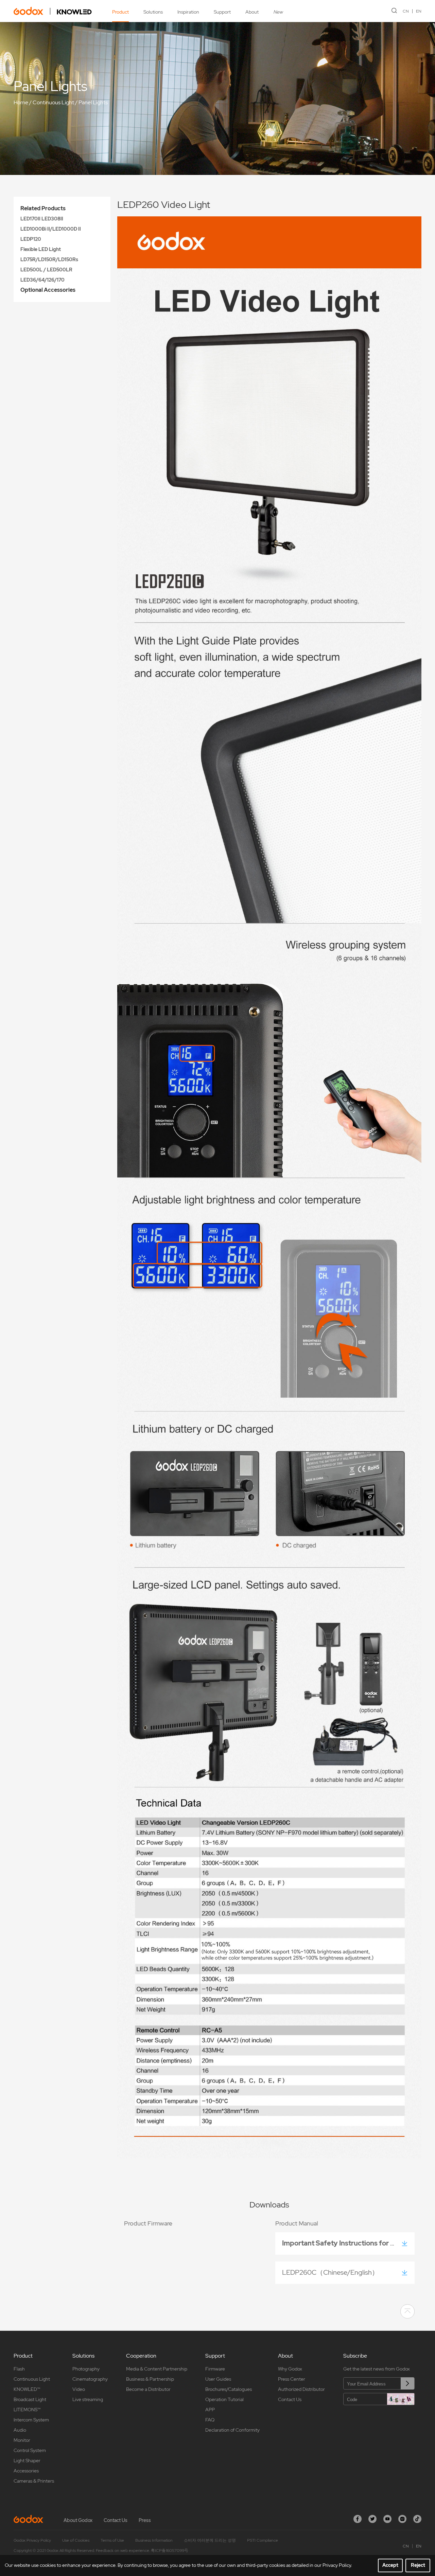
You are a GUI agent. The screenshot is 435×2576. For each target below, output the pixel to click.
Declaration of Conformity (232, 2430)
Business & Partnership (150, 2379)
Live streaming (88, 2399)
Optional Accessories (48, 290)
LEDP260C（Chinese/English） (330, 2272)
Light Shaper (27, 2461)
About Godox (78, 2520)
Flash (19, 2369)
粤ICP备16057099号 (170, 2551)
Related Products (43, 208)
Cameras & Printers (34, 2481)
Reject (418, 2565)
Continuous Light (53, 102)
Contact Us (290, 2399)
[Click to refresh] (401, 2399)
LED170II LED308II (42, 219)
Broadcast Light (30, 2399)
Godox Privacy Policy (32, 2540)
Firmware (215, 2369)
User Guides (218, 2379)
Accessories (26, 2471)
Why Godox (290, 2369)
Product (120, 12)
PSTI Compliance (263, 2540)
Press (145, 2520)
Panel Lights (93, 102)
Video (79, 2389)
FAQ (210, 2420)
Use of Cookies (76, 2540)
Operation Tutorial (224, 2399)
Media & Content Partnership (157, 2369)
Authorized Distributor (301, 2389)
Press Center (292, 2379)
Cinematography (90, 2379)
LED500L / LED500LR (46, 270)
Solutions (153, 12)
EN (419, 11)
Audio (20, 2430)
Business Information (154, 2540)
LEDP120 (31, 239)
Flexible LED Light (41, 249)
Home (21, 102)
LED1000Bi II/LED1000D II (51, 229)
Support (222, 12)
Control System (30, 2450)
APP (210, 2410)
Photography (86, 2369)
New (278, 12)
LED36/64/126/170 (42, 280)
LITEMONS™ (27, 2410)
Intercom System (31, 2420)
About (252, 12)
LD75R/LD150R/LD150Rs (49, 260)
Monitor (22, 2440)
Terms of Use (112, 2540)
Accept (390, 2565)
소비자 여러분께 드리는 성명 (210, 2540)
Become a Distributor (148, 2389)
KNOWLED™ (27, 2389)
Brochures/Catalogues (229, 2389)
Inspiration (188, 12)
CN (406, 11)
